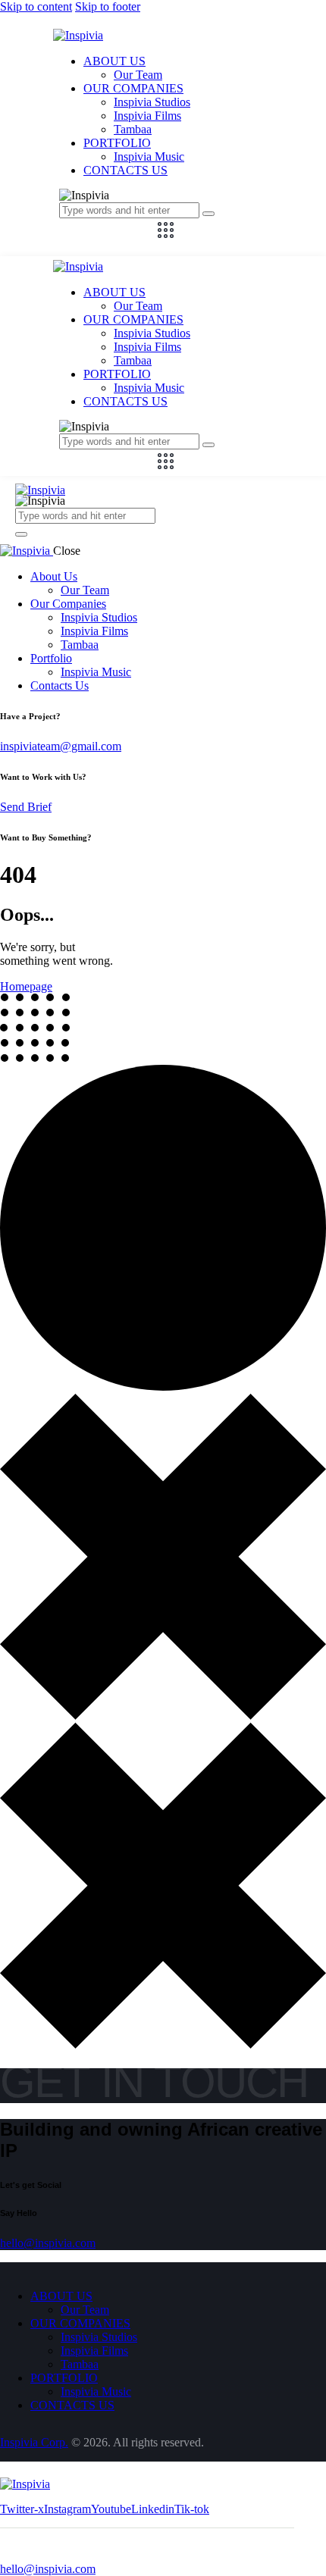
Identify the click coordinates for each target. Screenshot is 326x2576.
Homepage (26, 986)
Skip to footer (108, 6)
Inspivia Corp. (34, 2442)
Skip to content (36, 6)
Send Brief (26, 807)
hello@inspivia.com (48, 2243)
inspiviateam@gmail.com (61, 746)
